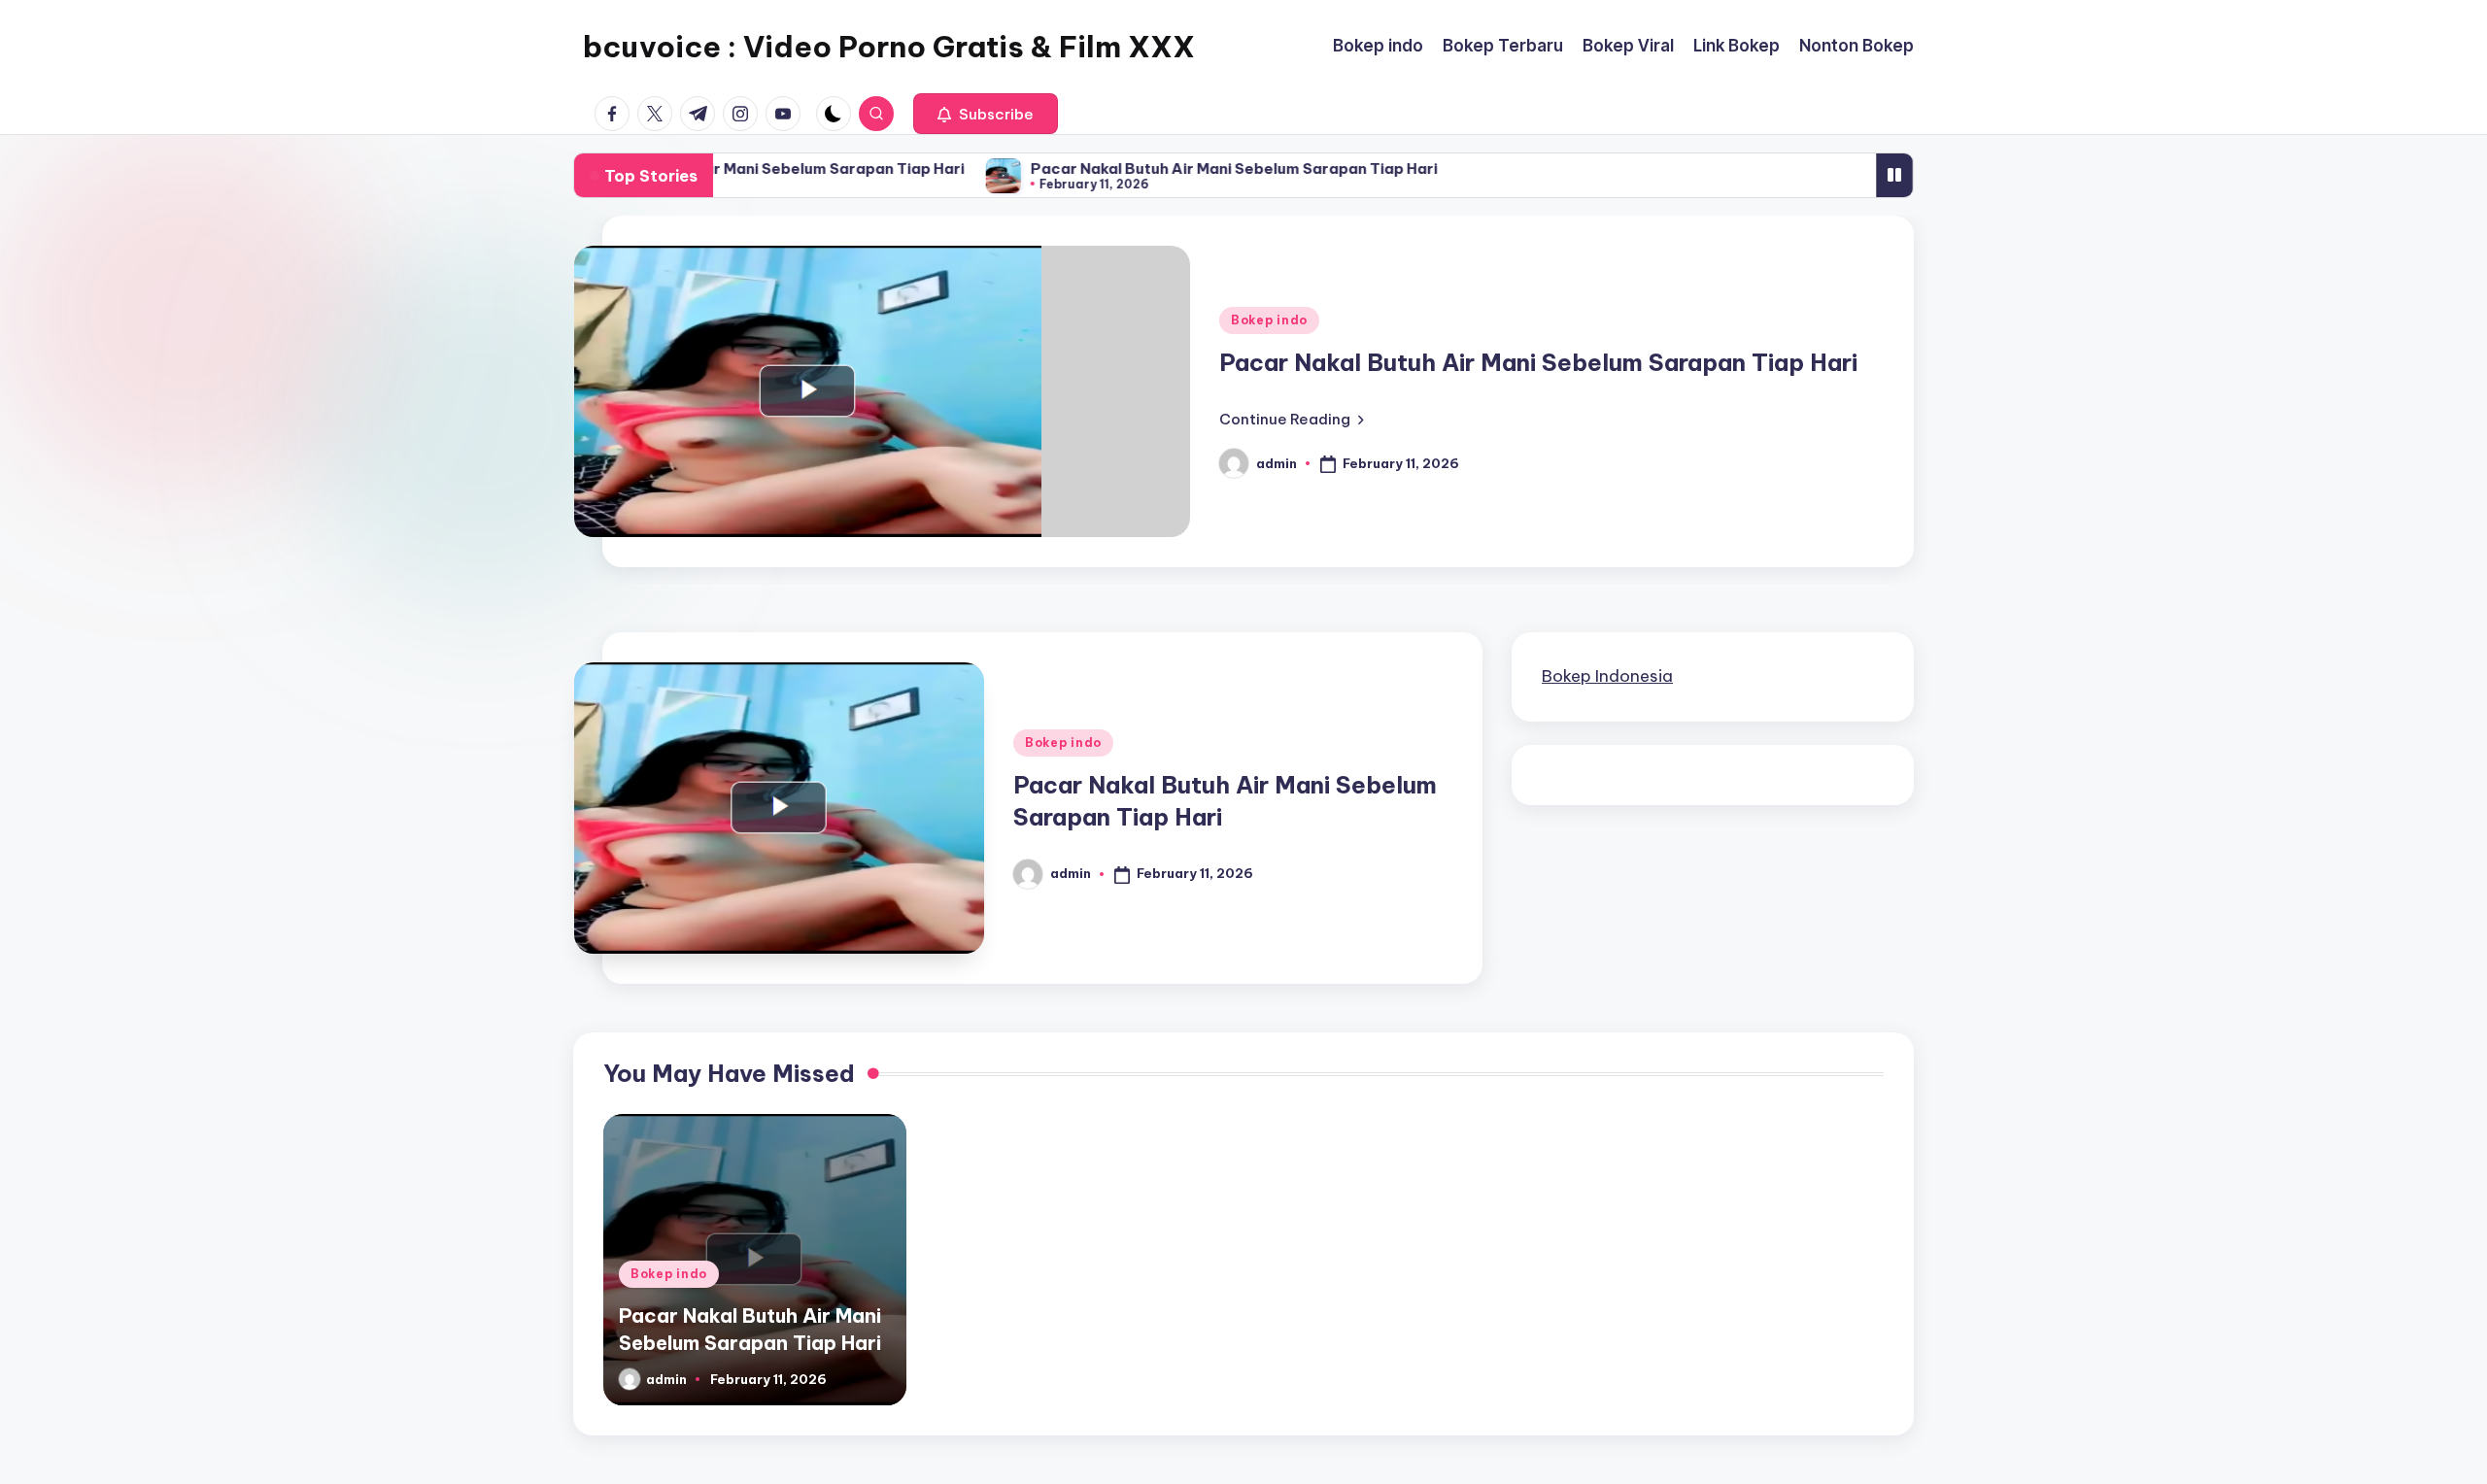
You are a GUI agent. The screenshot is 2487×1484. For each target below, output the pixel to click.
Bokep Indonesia (1607, 676)
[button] (986, 114)
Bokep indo (1269, 320)
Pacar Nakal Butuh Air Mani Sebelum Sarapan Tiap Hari (739, 169)
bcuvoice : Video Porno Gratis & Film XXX (889, 47)
